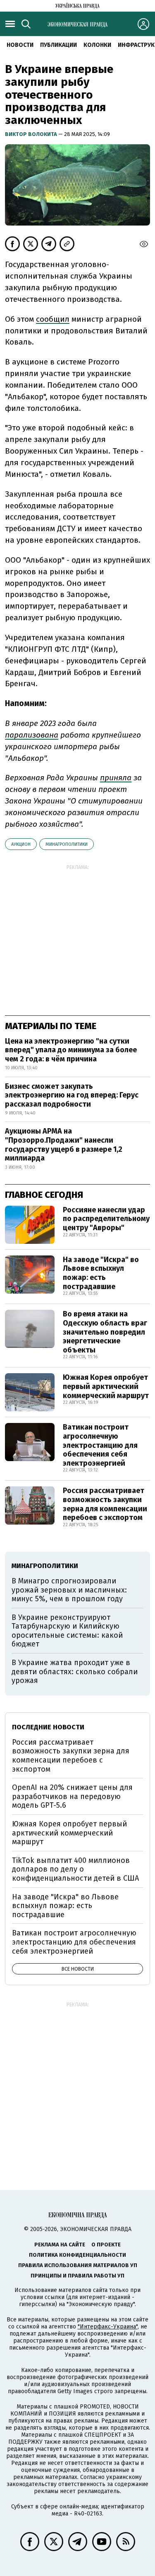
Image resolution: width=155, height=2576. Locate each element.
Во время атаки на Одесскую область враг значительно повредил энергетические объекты (105, 1332)
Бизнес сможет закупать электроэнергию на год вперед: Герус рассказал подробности (72, 1095)
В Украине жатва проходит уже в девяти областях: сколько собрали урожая (75, 1672)
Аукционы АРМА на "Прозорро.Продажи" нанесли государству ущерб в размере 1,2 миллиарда (64, 1145)
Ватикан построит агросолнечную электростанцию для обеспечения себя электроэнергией (100, 1445)
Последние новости (48, 1727)
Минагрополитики (67, 844)
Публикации (58, 45)
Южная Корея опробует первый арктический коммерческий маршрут (106, 1386)
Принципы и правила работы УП (77, 2276)
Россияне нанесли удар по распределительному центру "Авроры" (106, 1219)
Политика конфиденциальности (77, 2255)
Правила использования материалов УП (78, 2265)
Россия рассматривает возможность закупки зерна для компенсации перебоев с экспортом (105, 1504)
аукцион (21, 844)
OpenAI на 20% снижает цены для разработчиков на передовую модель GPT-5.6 (72, 1796)
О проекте (106, 2245)
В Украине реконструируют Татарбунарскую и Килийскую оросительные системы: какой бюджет (67, 1631)
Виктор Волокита (32, 134)
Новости (20, 45)
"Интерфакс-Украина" (108, 2327)
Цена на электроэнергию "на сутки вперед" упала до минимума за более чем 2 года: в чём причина (71, 1050)
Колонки (97, 45)
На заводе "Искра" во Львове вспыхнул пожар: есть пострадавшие (101, 1273)
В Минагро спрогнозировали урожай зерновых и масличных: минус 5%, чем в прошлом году (69, 1590)
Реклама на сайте (60, 2245)
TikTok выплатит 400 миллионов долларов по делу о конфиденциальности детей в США (75, 1869)
